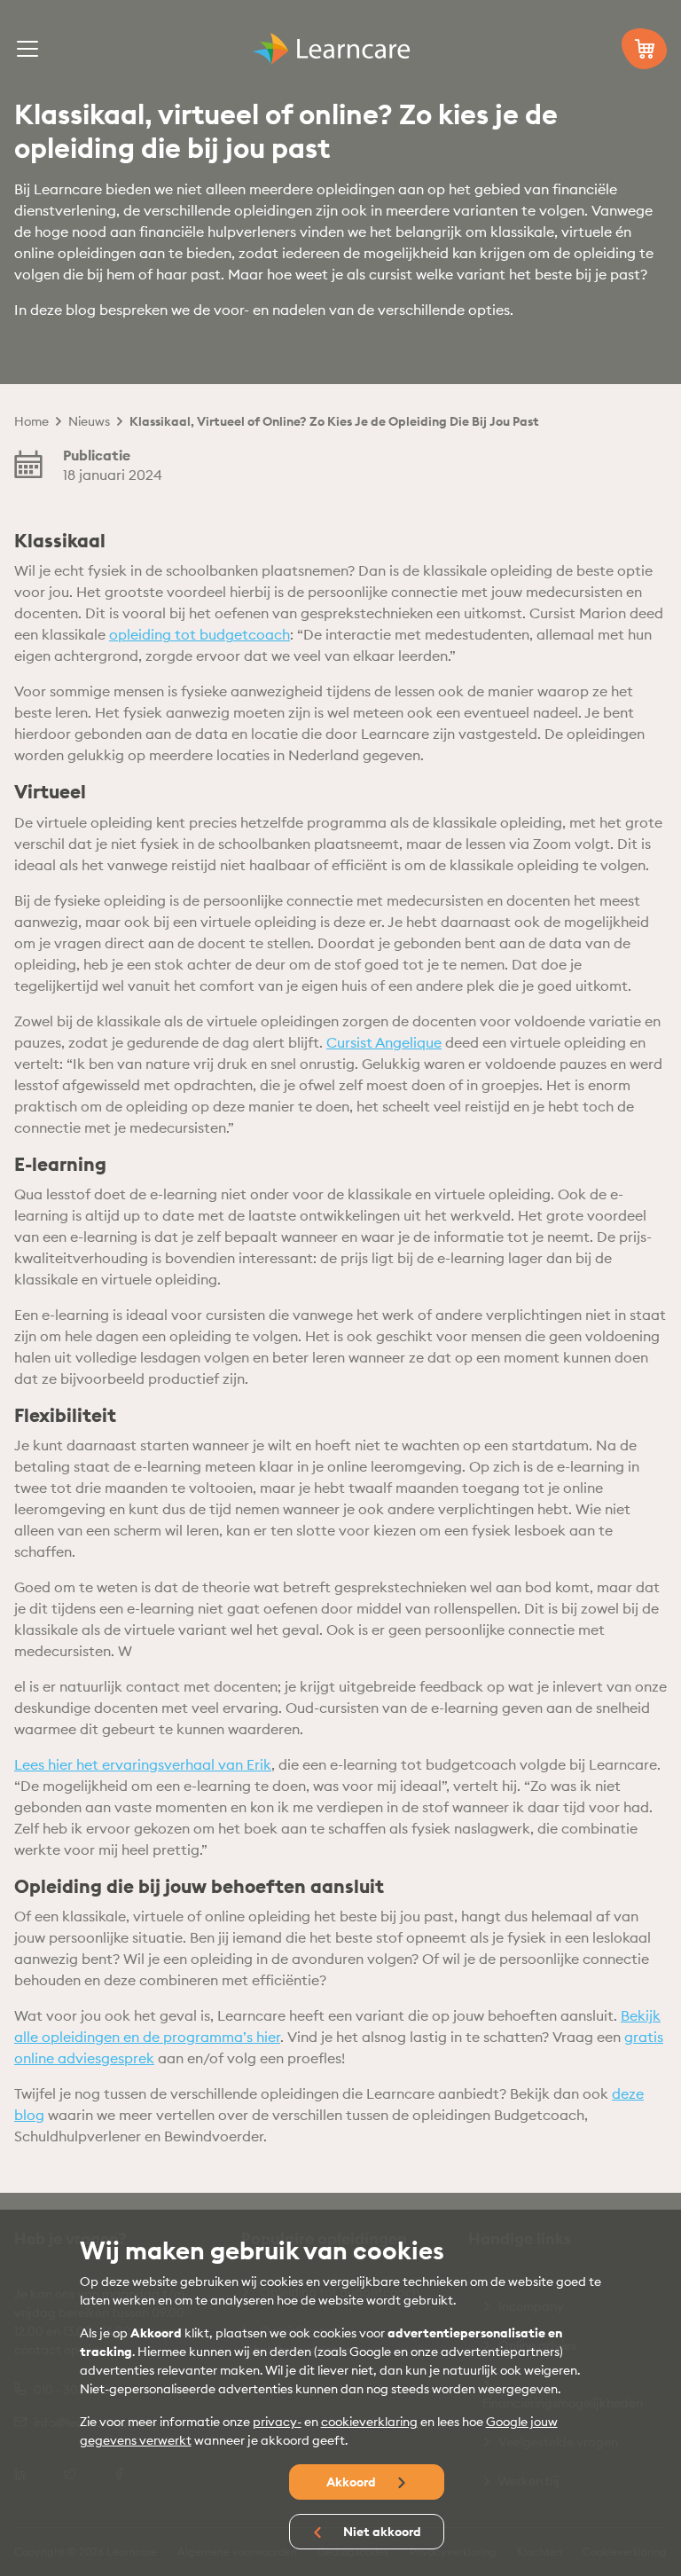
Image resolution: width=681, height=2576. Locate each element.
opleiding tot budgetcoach (200, 634)
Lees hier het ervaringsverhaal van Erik (143, 1764)
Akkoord (352, 2482)
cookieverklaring (369, 2422)
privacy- (277, 2422)
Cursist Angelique (384, 1042)
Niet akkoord (381, 2532)
